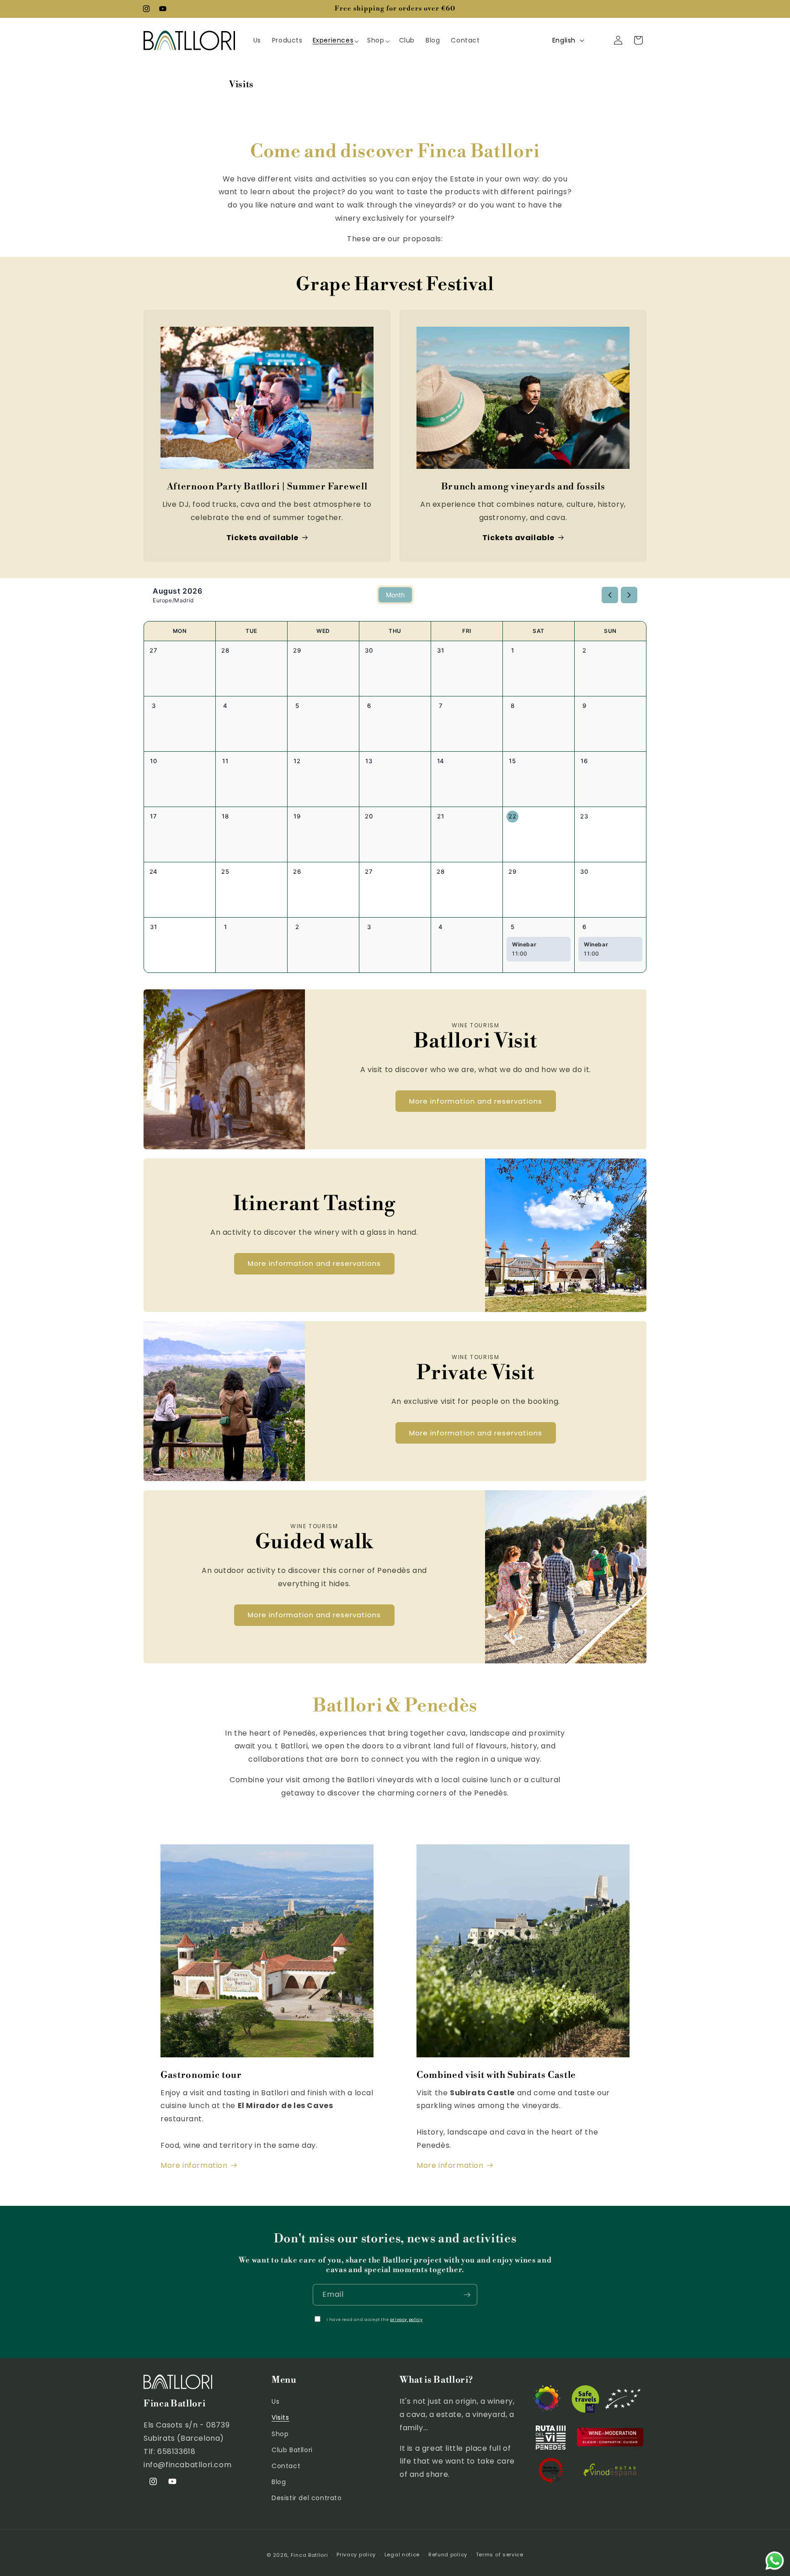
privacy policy (406, 2320)
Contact (286, 2466)
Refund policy (448, 2555)
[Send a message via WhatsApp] (775, 2561)
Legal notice (402, 2555)
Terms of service (500, 2555)
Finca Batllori (310, 2555)
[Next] (629, 595)
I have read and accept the (375, 2320)
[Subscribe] (467, 2295)
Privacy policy (356, 2555)
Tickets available (262, 538)
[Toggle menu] (360, 40)
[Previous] (610, 595)
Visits (280, 2417)
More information (194, 2165)
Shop (280, 2434)
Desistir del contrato (307, 2498)
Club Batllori (292, 2450)
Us (275, 2401)
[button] (336, 40)
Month (395, 595)
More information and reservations (476, 1101)
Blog (279, 2482)
